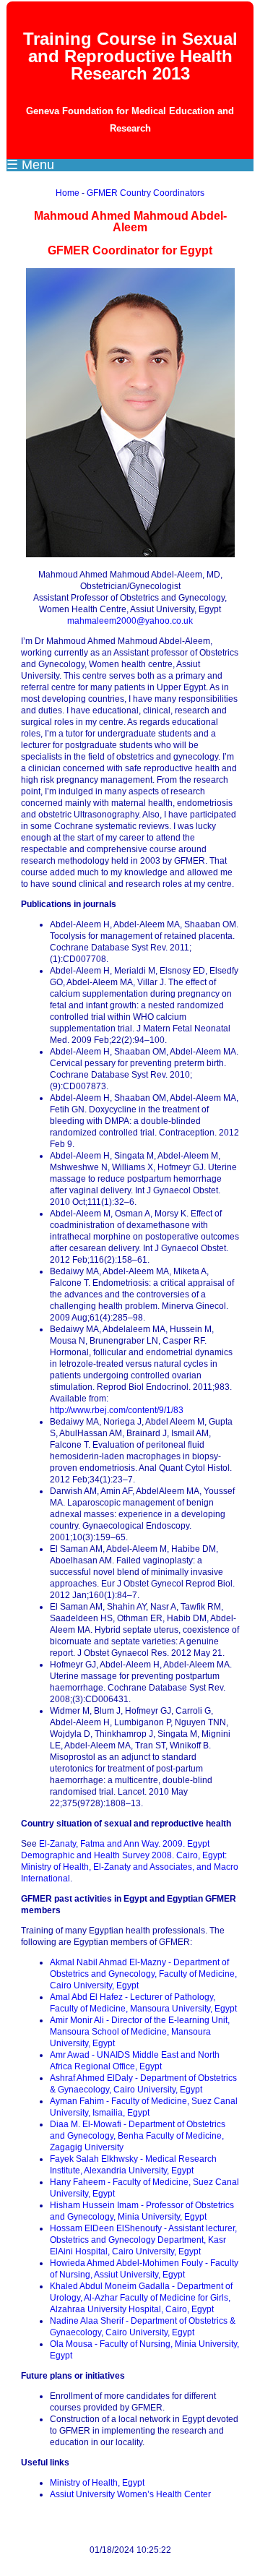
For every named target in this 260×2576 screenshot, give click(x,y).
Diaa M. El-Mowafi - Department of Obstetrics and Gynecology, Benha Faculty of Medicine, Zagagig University (138, 2136)
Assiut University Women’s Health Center (130, 2494)
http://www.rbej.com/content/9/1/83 (117, 1410)
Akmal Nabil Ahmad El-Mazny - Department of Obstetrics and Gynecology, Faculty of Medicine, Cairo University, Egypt (143, 1974)
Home (68, 193)
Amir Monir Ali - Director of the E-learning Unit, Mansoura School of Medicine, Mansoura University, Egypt (140, 2032)
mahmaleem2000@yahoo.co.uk (130, 621)
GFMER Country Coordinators (146, 193)
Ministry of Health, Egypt (97, 2483)
